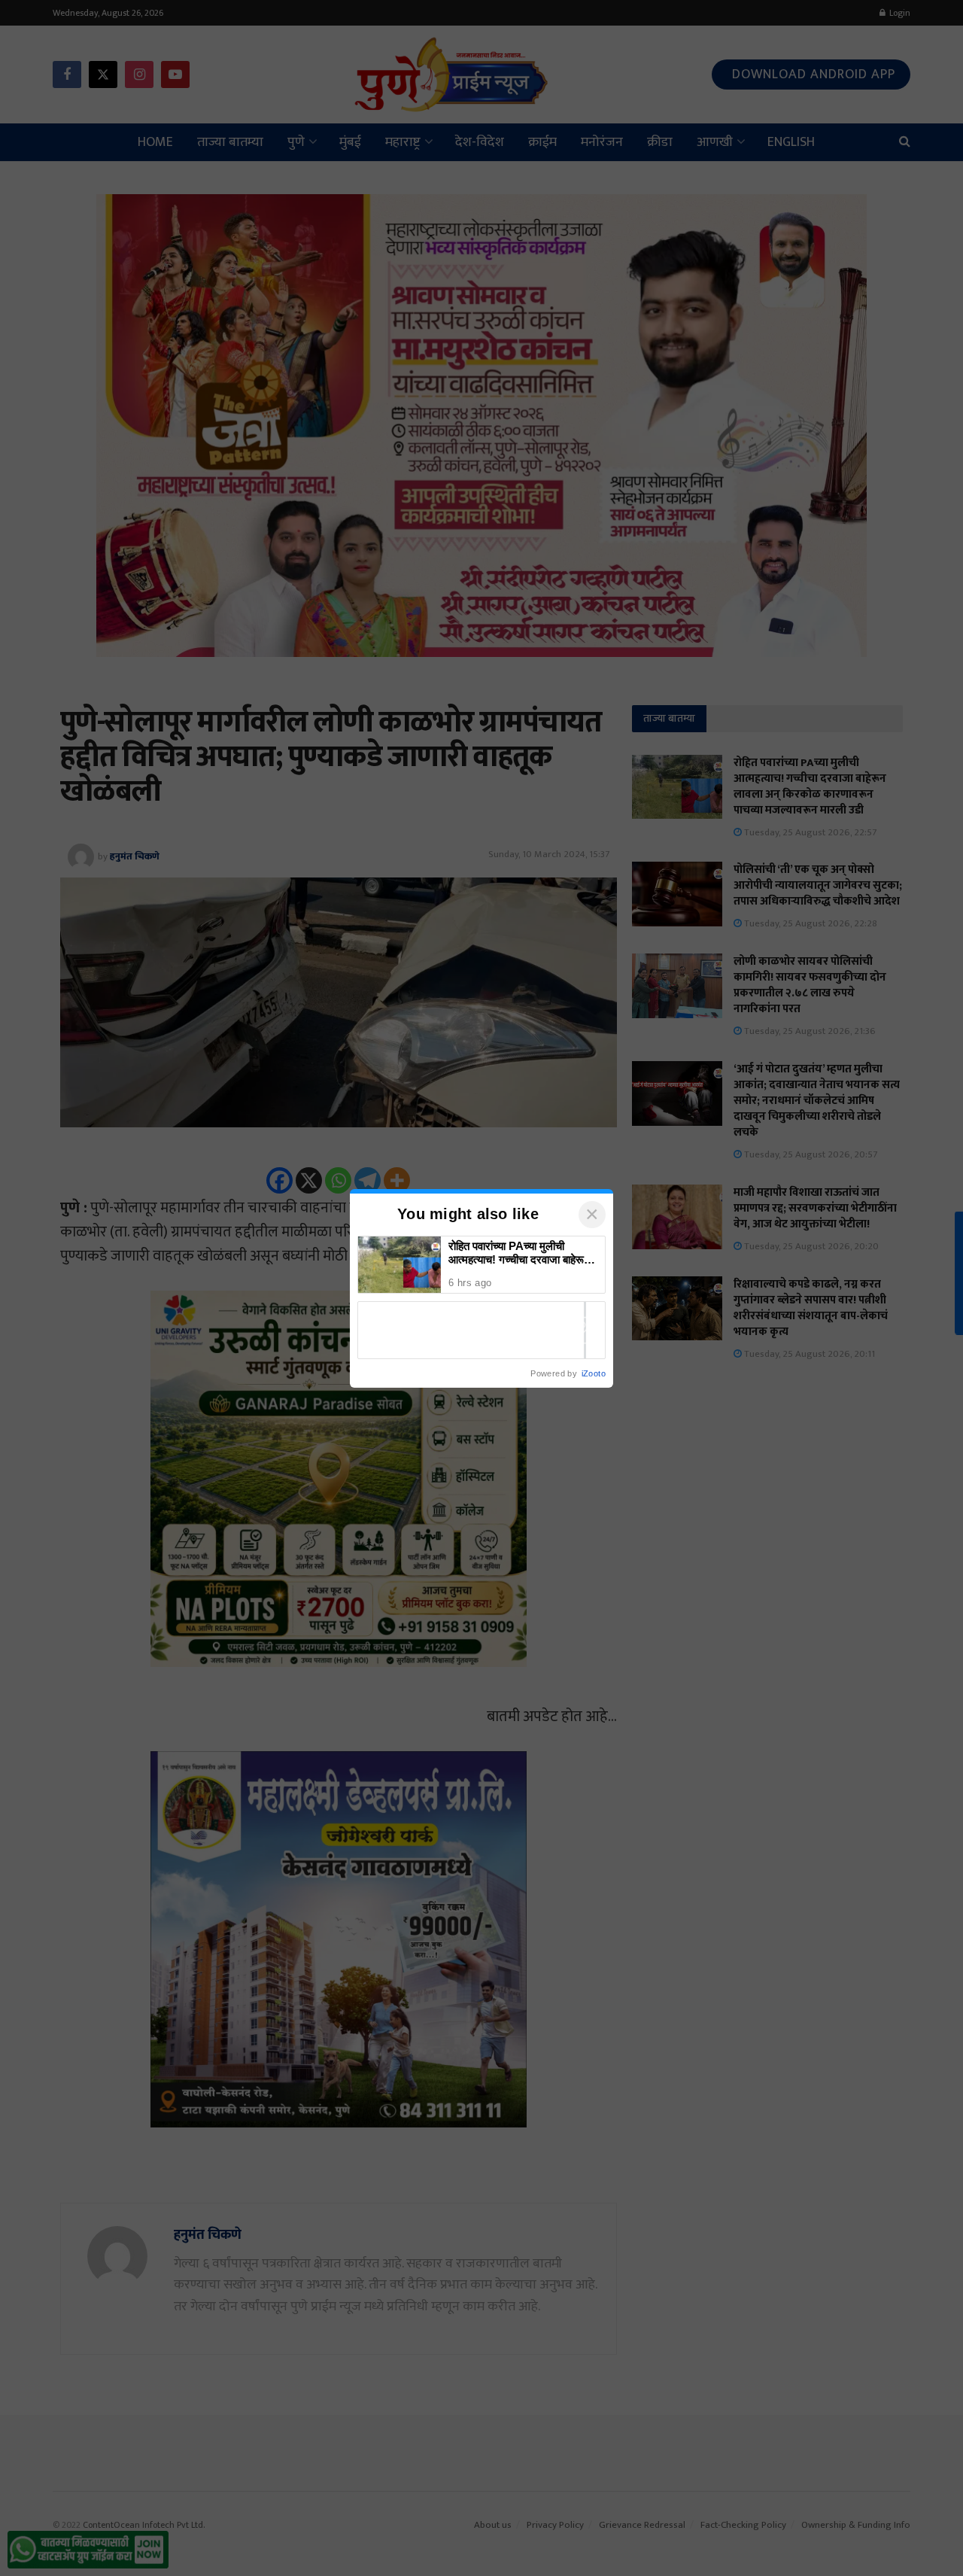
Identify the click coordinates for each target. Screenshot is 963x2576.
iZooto (594, 1373)
